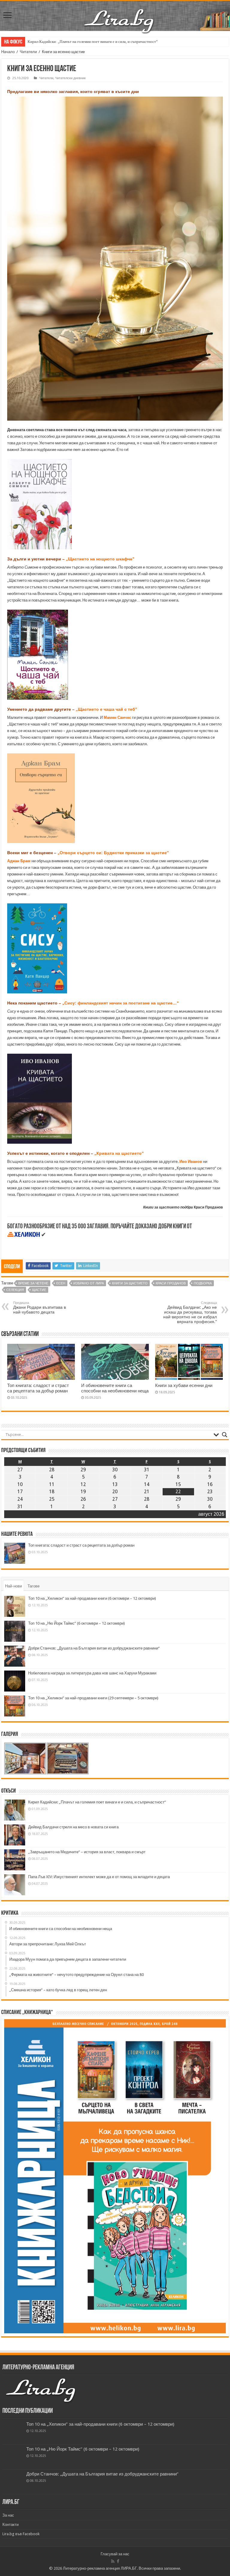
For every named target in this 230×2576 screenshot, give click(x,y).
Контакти (10, 2525)
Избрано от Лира (89, 1283)
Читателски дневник (70, 78)
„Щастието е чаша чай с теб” (106, 709)
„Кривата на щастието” (119, 1153)
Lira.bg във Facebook (21, 2534)
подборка (203, 1283)
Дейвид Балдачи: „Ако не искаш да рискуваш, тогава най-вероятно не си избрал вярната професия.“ (190, 1312)
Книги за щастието (130, 1283)
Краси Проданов (171, 1283)
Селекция (15, 1290)
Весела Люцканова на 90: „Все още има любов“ (68, 42)
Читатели (28, 52)
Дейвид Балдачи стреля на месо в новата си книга (73, 1827)
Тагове (34, 1586)
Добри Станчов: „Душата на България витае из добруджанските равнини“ (94, 1648)
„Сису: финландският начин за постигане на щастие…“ (121, 1003)
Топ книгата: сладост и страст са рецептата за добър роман (38, 1388)
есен (61, 1283)
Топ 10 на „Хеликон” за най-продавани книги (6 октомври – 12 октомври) (92, 1598)
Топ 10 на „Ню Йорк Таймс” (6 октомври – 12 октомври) (77, 1623)
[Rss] (113, 2561)
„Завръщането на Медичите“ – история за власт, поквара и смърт (87, 1852)
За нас (8, 2515)
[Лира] (119, 15)
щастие (39, 1290)
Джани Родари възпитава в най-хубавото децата (40, 1308)
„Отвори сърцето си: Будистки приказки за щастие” (113, 853)
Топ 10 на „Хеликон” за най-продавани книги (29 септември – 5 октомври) (93, 1698)
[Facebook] (118, 2561)
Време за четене (33, 1283)
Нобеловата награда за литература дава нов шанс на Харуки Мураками (92, 1673)
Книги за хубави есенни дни (184, 1386)
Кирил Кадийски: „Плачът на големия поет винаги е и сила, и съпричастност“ (97, 1802)
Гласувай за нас (115, 2554)
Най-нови (13, 1586)
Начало (8, 52)
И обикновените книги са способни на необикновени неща (115, 1388)
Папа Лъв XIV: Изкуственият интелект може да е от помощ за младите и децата (99, 1877)
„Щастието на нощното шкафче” (100, 559)
